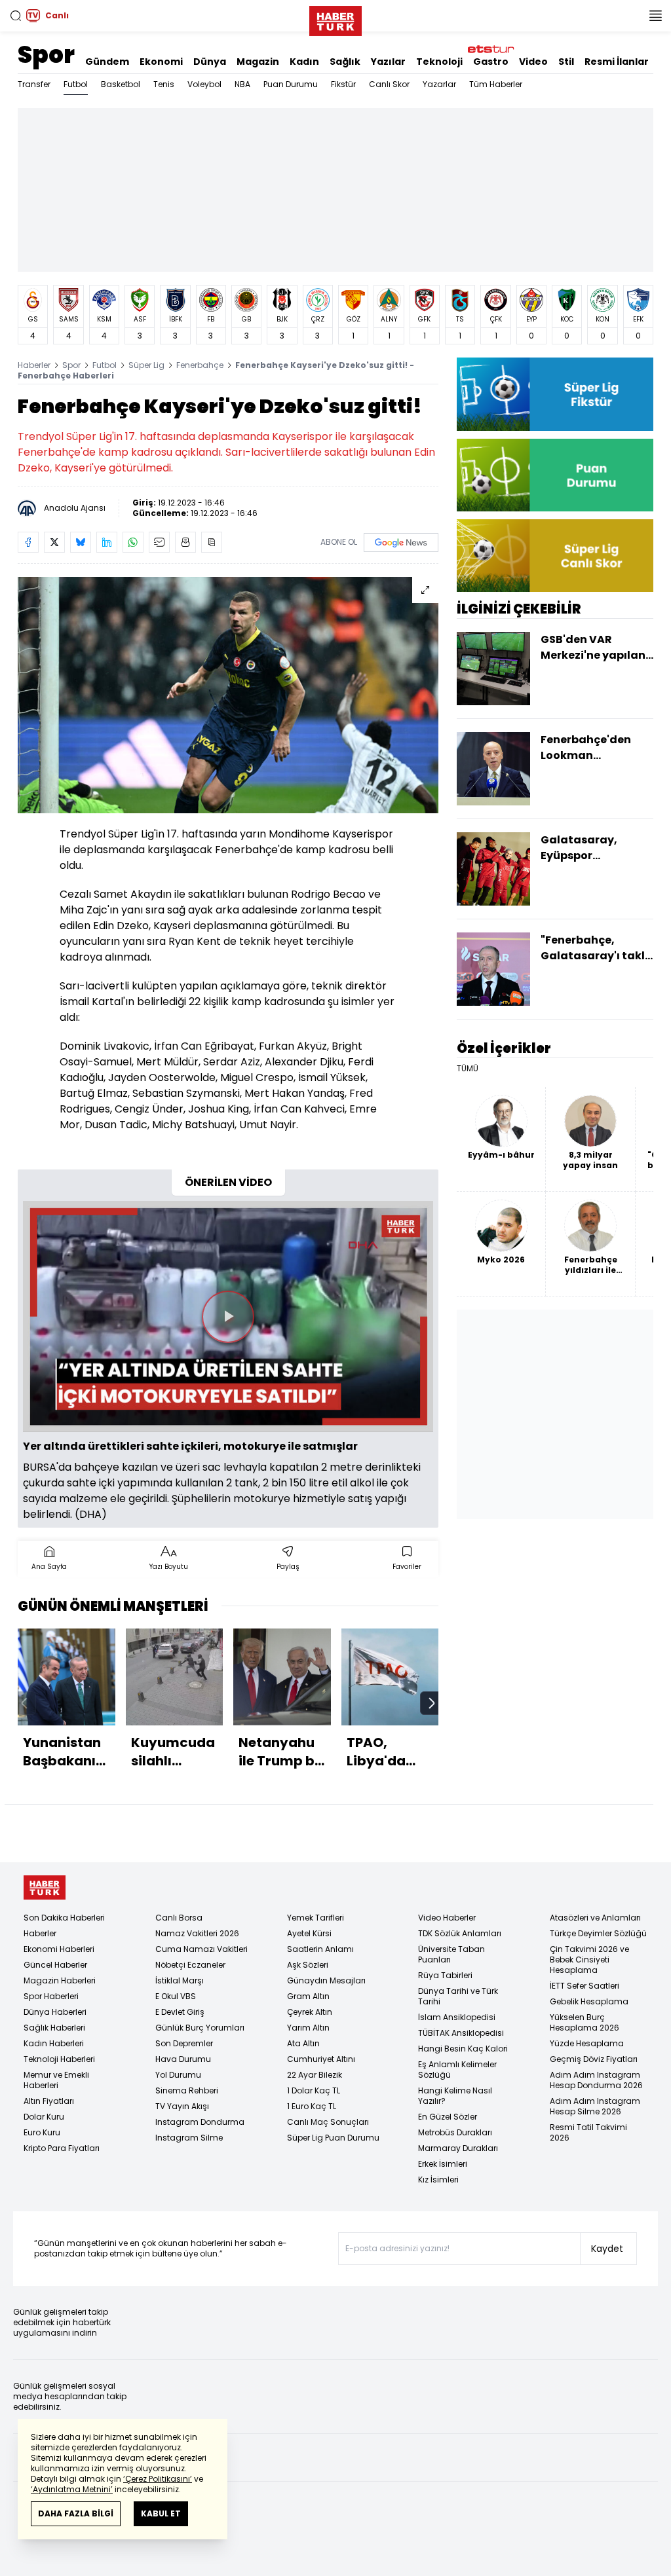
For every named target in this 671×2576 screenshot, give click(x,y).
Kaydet (607, 2249)
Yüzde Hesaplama (587, 2043)
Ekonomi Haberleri (59, 1949)
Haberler (34, 365)
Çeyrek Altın (310, 2012)
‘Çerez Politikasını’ (158, 2479)
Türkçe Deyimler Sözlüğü (598, 1933)
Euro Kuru (42, 2132)
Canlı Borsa (179, 1918)
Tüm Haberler (496, 84)
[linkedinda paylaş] (107, 542)
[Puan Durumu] (555, 475)
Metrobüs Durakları (455, 2132)
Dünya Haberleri (55, 2012)
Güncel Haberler (55, 1965)
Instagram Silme (189, 2138)
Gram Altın (308, 1996)
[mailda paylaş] (159, 542)
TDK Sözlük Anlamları (460, 1933)
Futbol (76, 84)
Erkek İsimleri (443, 2164)
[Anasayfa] (45, 1887)
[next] (432, 1703)
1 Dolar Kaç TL (314, 2090)
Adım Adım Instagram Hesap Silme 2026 (595, 2106)
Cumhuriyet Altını (321, 2059)
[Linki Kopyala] (212, 542)
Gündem (107, 62)
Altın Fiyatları (49, 2101)
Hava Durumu (183, 2059)
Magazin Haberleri (60, 1980)
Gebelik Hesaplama (589, 2001)
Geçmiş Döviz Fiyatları (594, 2059)
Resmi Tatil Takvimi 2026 (588, 2132)
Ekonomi (161, 62)
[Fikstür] (555, 394)
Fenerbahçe (200, 365)
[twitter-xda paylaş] (54, 542)
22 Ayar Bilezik (315, 2075)
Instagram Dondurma (200, 2122)
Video (533, 62)
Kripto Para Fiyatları (62, 2148)
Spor (46, 55)
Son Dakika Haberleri (64, 1918)
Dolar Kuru (44, 2117)
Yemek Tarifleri (316, 1918)
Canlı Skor (389, 84)
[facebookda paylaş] (28, 542)
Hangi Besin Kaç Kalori (463, 2049)
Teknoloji (439, 62)
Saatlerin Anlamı (320, 1949)
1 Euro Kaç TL (312, 2106)
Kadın (304, 62)
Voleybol (204, 84)
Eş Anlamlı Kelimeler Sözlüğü (457, 2070)
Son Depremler (184, 2043)
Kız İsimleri (438, 2180)
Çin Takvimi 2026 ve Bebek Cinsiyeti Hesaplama (589, 1960)
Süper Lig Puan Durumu (333, 2138)
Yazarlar (439, 84)
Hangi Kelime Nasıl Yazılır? (455, 2096)
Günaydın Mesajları (326, 1980)
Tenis (164, 84)
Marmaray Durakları (458, 2148)
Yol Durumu (178, 2075)
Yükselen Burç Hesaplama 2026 (585, 2022)
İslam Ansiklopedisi (457, 2017)
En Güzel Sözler (448, 2117)
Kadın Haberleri (54, 2043)
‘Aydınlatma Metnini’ (72, 2489)
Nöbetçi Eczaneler (190, 1965)
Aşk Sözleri (308, 1965)
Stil (566, 62)
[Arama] (16, 16)
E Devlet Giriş (180, 2012)
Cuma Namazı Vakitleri (201, 1949)
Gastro (491, 62)
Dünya (210, 62)
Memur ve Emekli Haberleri (56, 2080)
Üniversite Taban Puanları (451, 1954)
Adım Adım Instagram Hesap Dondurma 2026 (596, 2080)
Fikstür (343, 84)
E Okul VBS (176, 1996)
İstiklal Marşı (180, 1980)
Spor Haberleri (51, 1996)
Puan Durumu (291, 84)
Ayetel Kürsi (309, 1933)
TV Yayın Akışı (182, 2106)
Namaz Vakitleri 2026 (197, 1933)
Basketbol (121, 84)
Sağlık (345, 62)
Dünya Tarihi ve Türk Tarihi (458, 1996)
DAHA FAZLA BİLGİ (76, 2513)
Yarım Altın (308, 2028)
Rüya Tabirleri (445, 1975)
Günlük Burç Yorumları (200, 2028)
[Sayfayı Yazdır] (185, 542)
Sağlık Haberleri (54, 2028)
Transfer (34, 84)
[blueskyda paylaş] (81, 542)
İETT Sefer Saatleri (585, 1986)
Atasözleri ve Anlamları (595, 1918)
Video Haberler (447, 1918)
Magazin (258, 62)
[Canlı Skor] (555, 556)
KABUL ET (161, 2513)
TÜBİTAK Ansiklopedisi (461, 2033)
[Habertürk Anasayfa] (335, 18)
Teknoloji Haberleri (59, 2059)
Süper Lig (146, 365)
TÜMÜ (468, 1069)
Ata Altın (303, 2043)
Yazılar (388, 62)
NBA (242, 84)
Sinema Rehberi (187, 2090)
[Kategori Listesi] (655, 16)
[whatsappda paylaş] (133, 542)
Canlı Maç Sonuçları (328, 2122)
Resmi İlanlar (617, 62)
